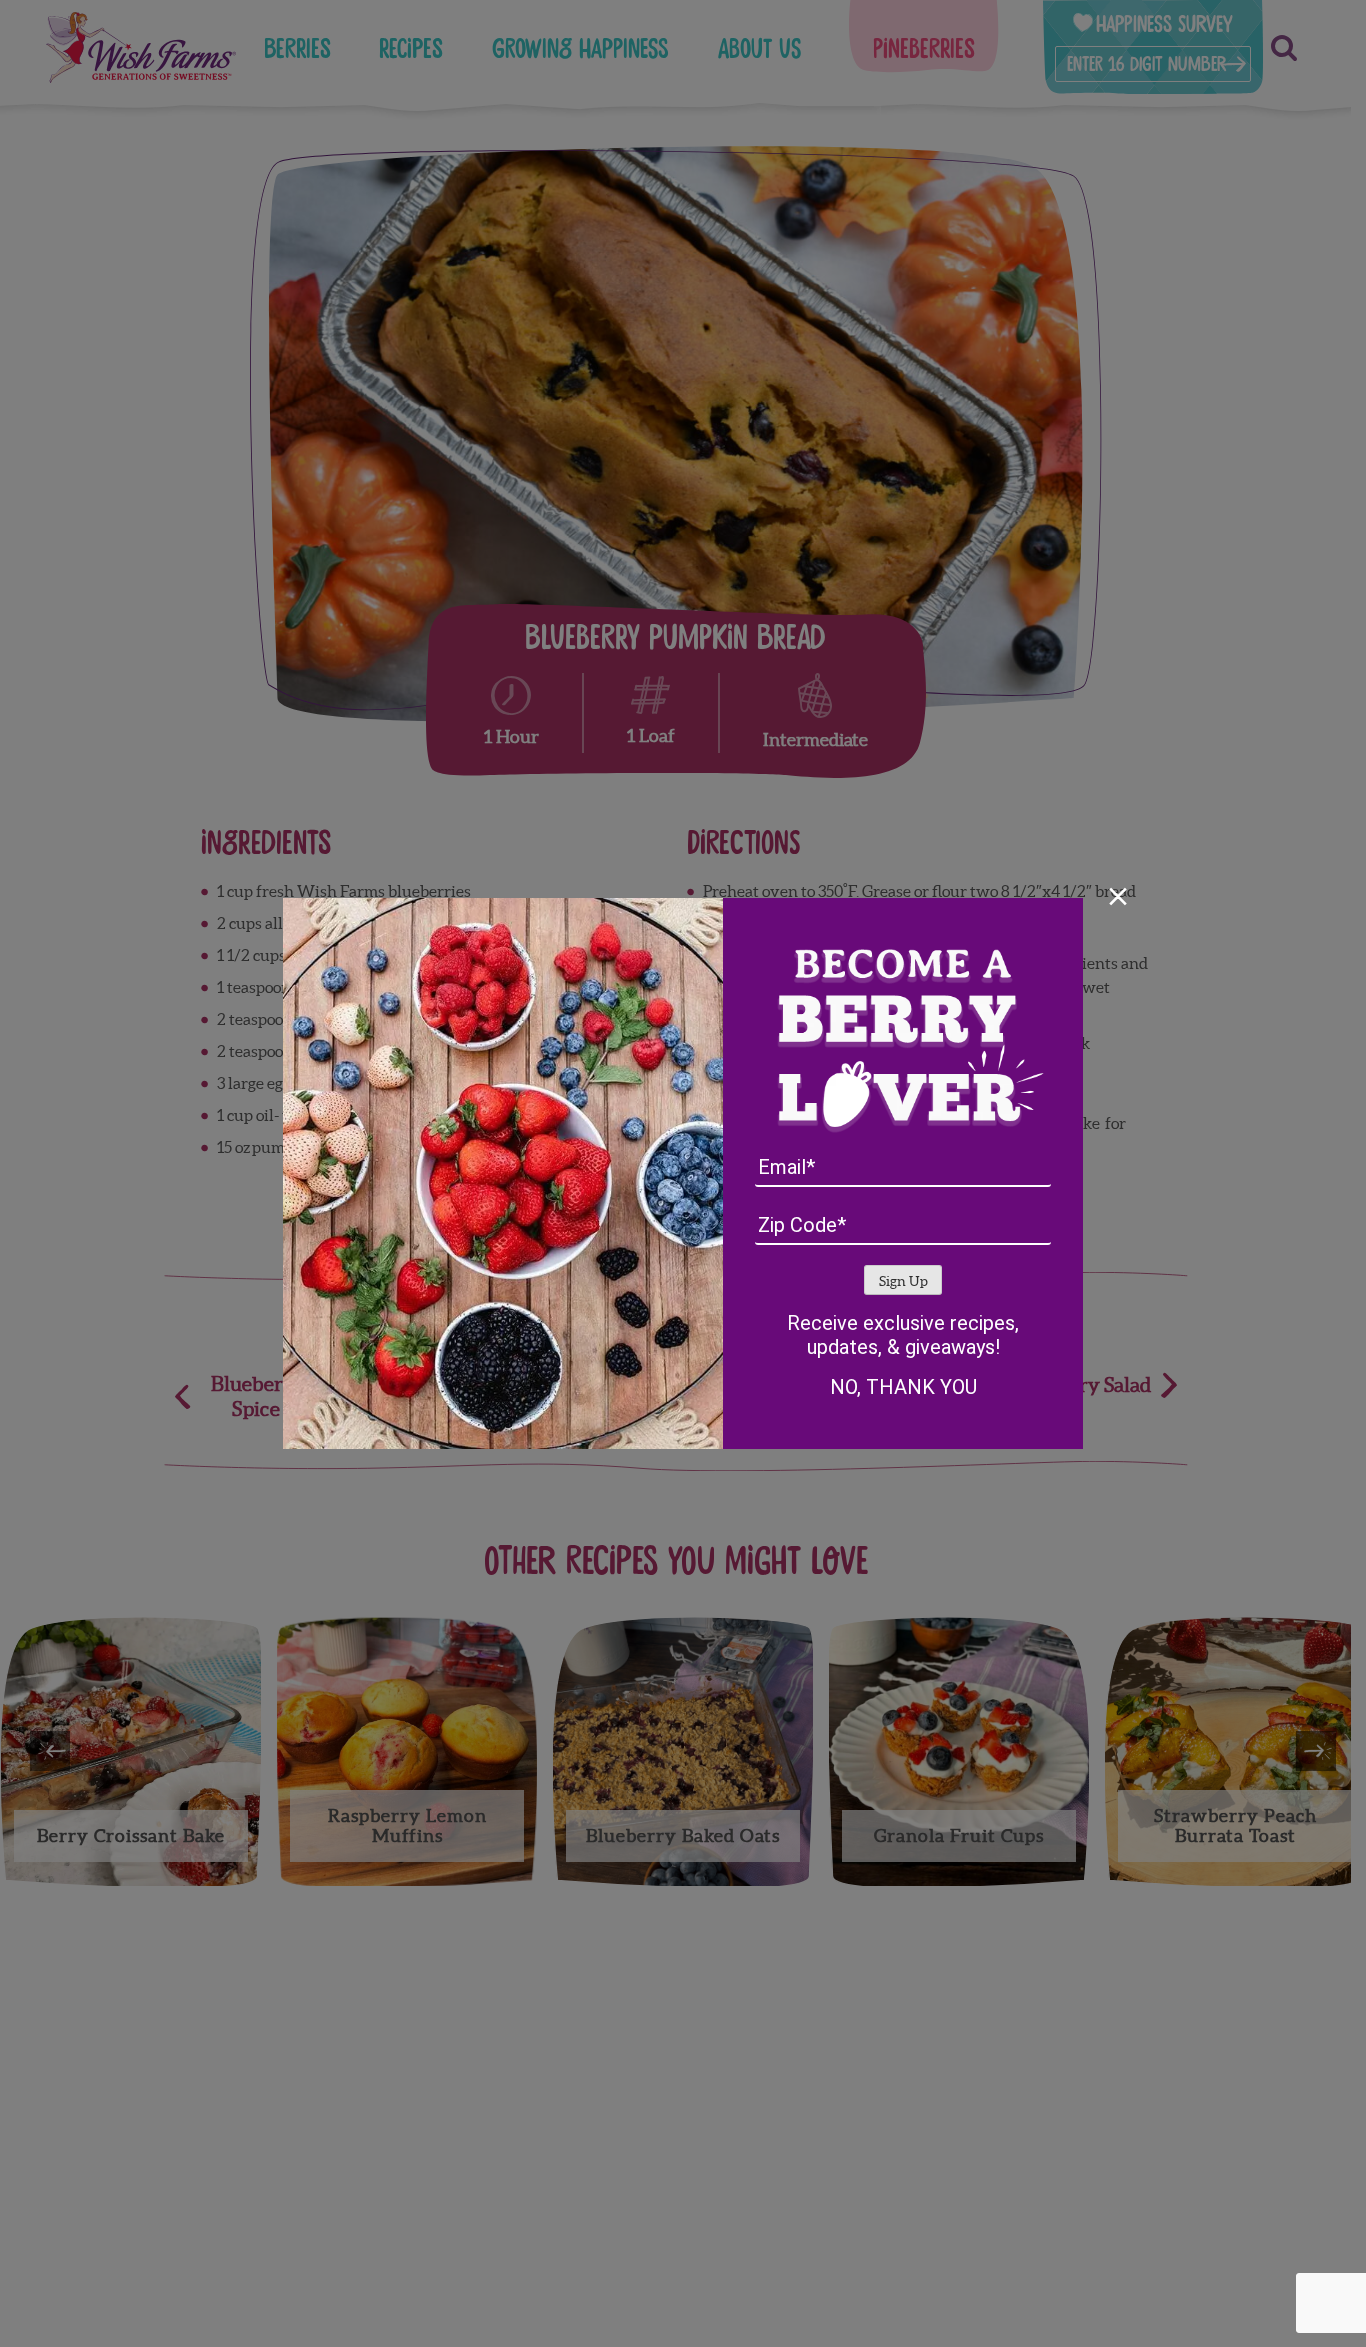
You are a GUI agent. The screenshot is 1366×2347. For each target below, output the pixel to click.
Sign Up (903, 1281)
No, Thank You (903, 1387)
